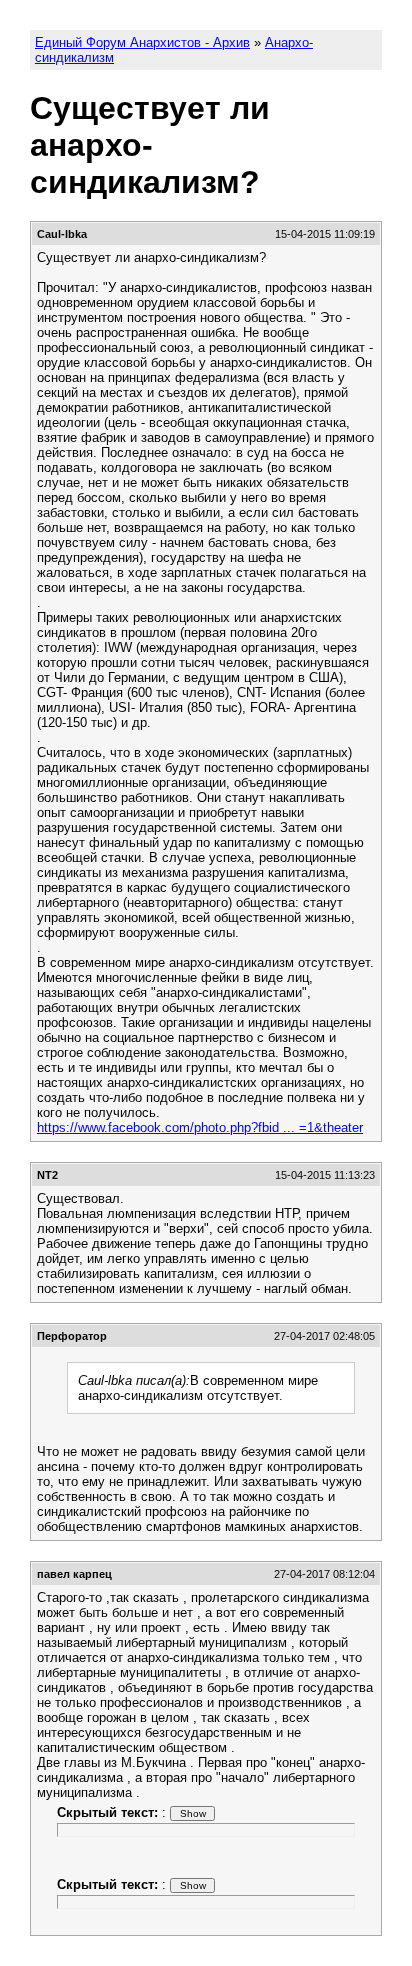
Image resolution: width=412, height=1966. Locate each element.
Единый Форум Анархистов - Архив (142, 42)
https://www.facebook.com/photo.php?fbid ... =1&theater (200, 1127)
